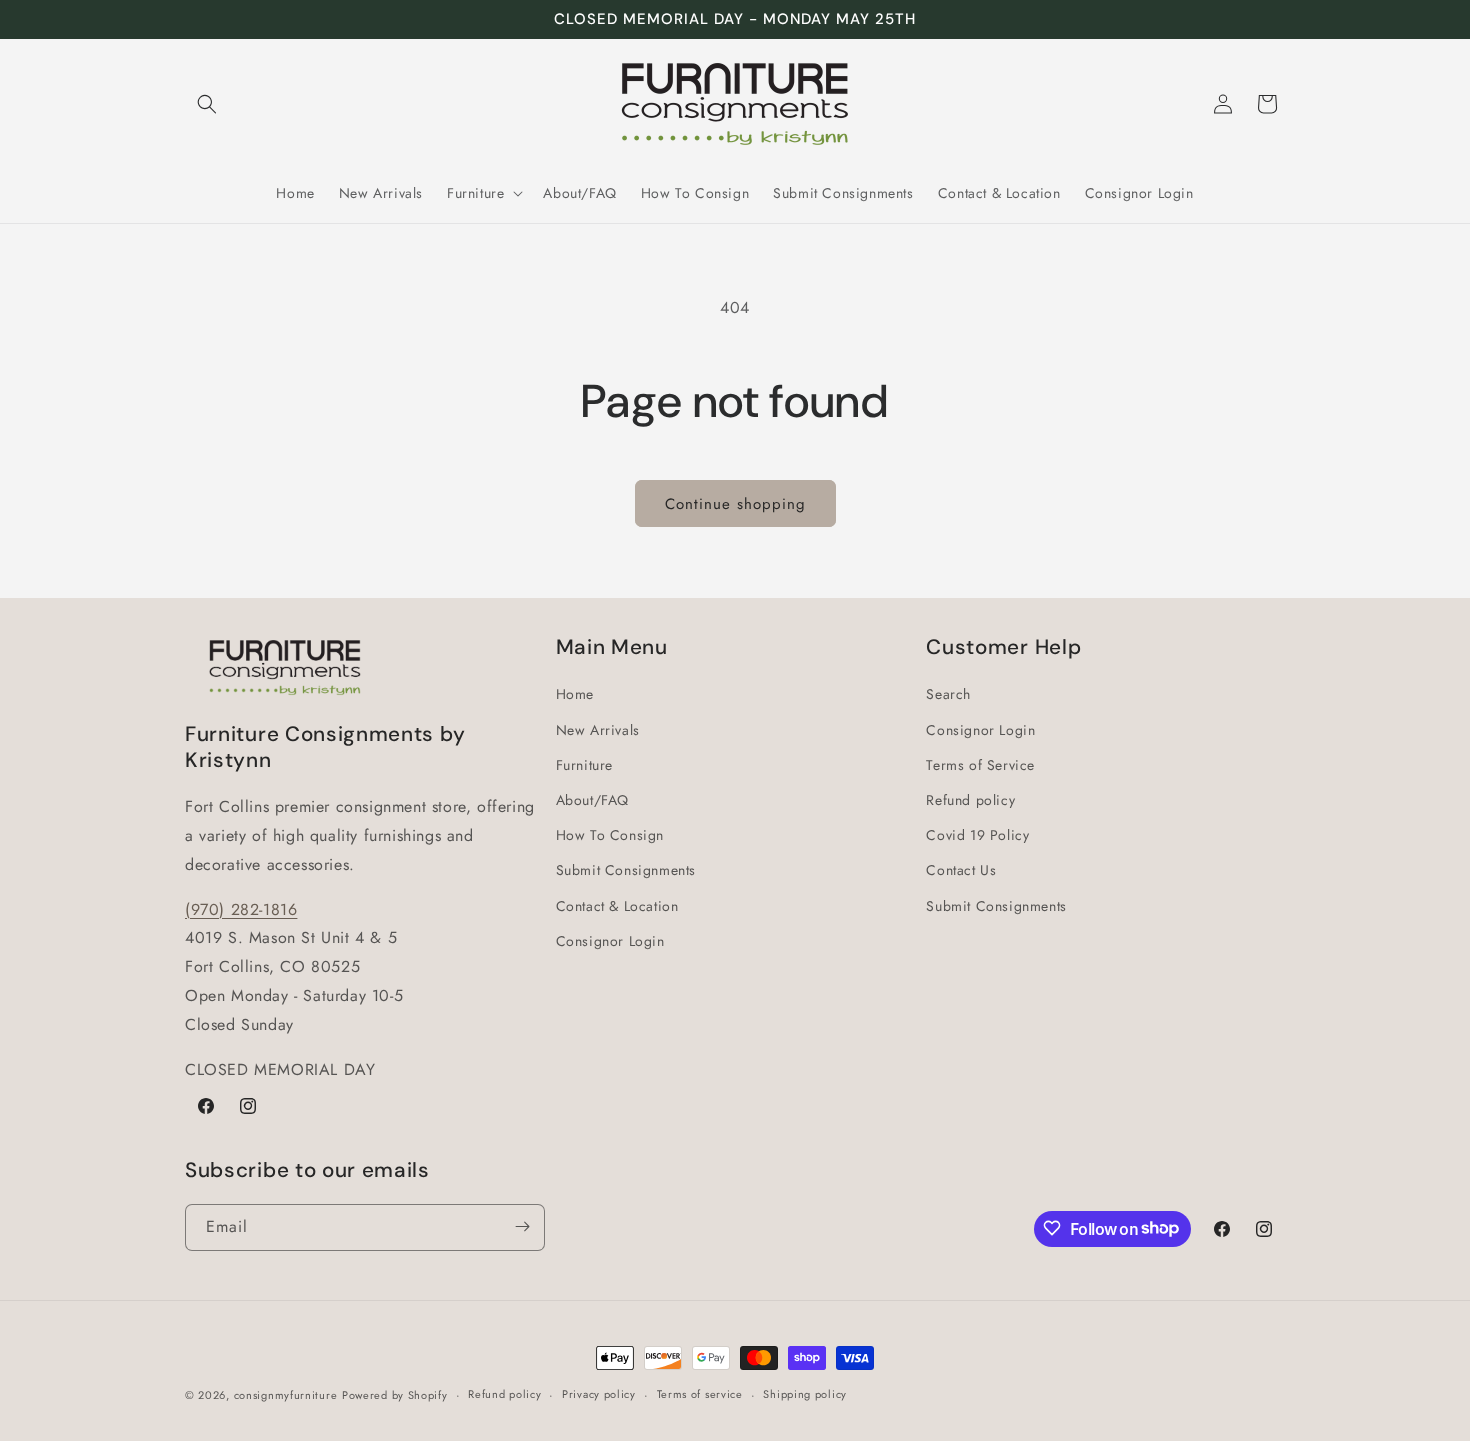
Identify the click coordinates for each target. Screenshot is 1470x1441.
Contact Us (961, 870)
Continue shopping (735, 504)
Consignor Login (610, 941)
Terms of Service (980, 765)
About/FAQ (592, 800)
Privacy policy (599, 1394)
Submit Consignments (626, 870)
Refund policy (970, 800)
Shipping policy (805, 1394)
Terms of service (700, 1394)
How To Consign (610, 835)
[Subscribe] (522, 1226)
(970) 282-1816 (241, 909)
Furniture (584, 765)
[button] (207, 104)
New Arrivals (598, 730)
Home (575, 695)
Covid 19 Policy (977, 835)
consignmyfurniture (286, 1395)
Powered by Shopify (395, 1395)
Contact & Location (617, 906)
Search (948, 695)
